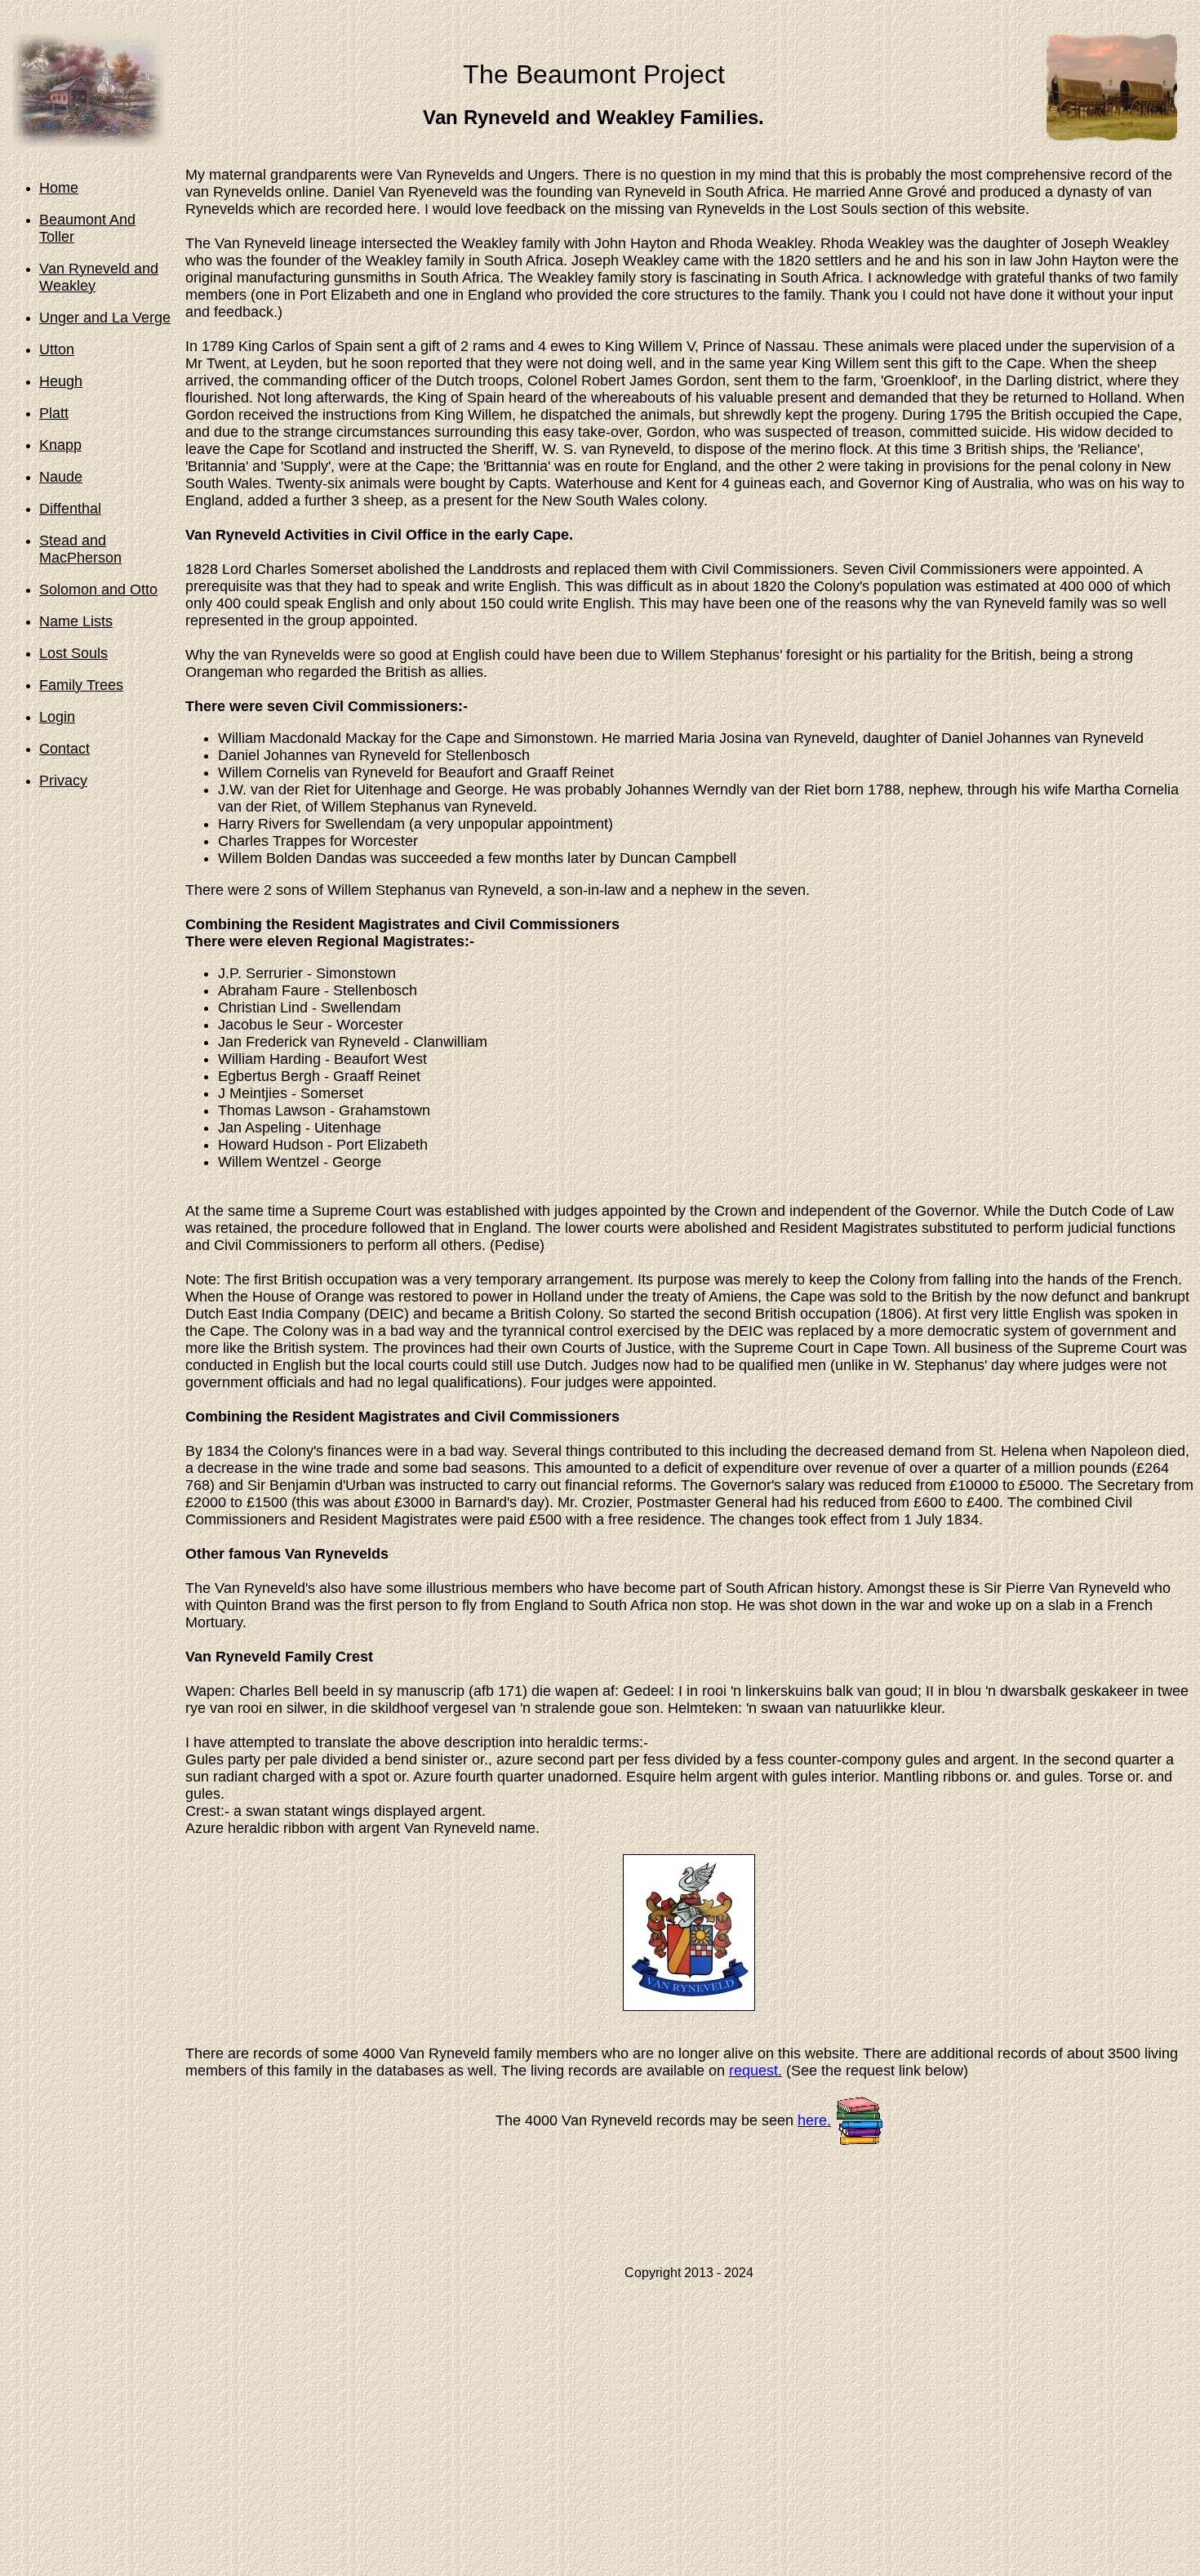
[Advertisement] (689, 2214)
